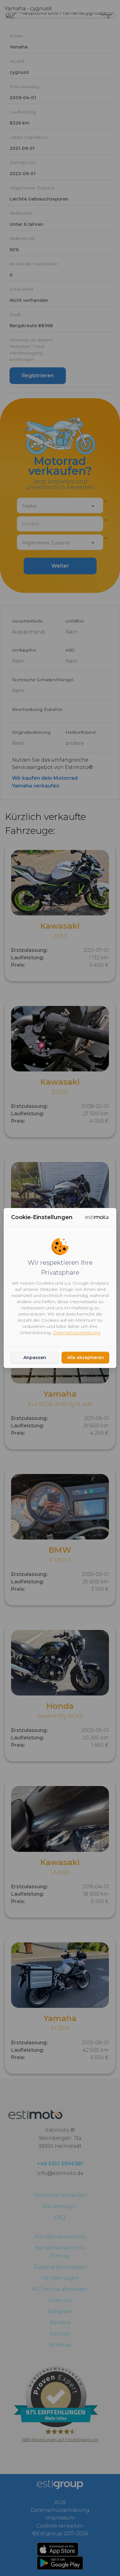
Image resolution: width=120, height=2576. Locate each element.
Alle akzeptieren (86, 1358)
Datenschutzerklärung (77, 1332)
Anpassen (35, 1358)
